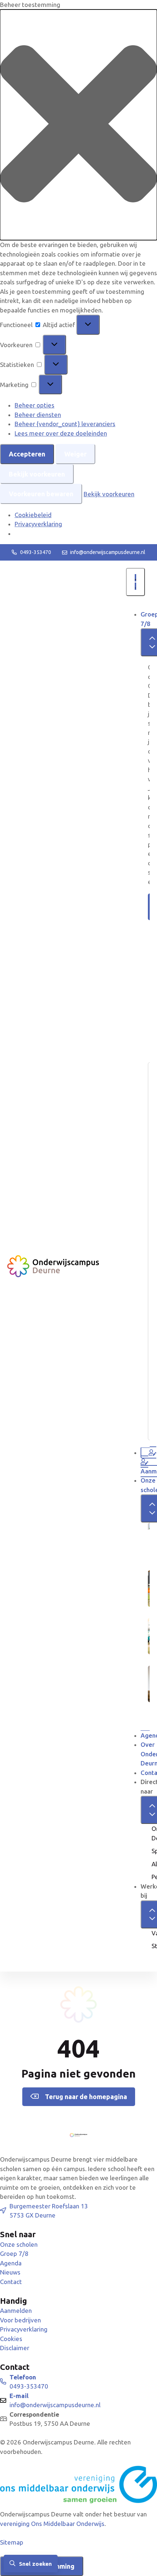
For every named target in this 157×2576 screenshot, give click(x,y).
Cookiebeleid (33, 515)
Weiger (75, 454)
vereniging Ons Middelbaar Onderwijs (52, 2524)
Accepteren (27, 454)
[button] (78, 125)
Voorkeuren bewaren (41, 494)
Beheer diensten (38, 415)
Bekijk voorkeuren (37, 474)
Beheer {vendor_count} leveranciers (65, 424)
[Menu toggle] (135, 582)
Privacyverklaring (38, 524)
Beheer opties (35, 405)
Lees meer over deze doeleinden (61, 433)
